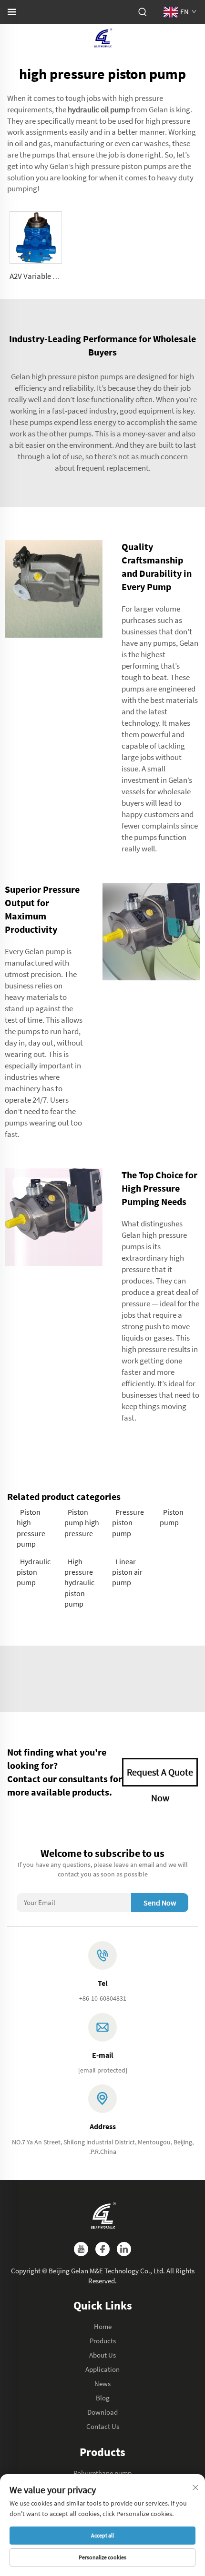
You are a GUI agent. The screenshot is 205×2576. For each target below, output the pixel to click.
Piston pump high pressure (82, 1523)
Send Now (160, 1903)
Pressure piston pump (128, 1523)
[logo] (102, 37)
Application (102, 2369)
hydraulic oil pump (99, 109)
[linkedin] (124, 2249)
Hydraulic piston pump (34, 1572)
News (102, 2384)
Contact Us (103, 2426)
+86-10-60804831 (103, 1998)
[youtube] (81, 2249)
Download (102, 2412)
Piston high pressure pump (31, 1528)
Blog (103, 2398)
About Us (102, 2355)
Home (103, 2326)
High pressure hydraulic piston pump (79, 1583)
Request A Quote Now (160, 1776)
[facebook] (102, 2249)
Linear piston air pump (127, 1572)
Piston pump (172, 1517)
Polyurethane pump (102, 2473)
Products (103, 2341)
